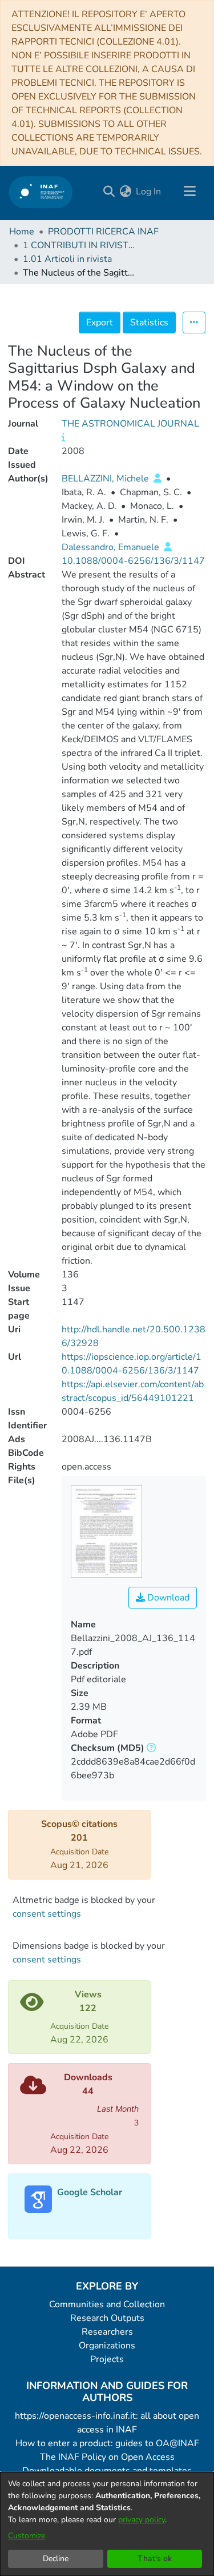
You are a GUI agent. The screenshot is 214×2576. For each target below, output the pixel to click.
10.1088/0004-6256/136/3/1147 (133, 561)
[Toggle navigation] (189, 192)
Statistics (149, 323)
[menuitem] (125, 192)
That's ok (155, 2559)
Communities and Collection (107, 2304)
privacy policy (142, 2520)
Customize (27, 2536)
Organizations (107, 2346)
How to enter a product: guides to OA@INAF (107, 2443)
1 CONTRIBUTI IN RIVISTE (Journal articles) (80, 245)
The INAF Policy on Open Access (107, 2457)
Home (22, 232)
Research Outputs (107, 2318)
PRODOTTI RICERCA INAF (103, 232)
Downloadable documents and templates (107, 2471)
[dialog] (107, 2524)
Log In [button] (149, 192)
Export (100, 323)
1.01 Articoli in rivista (67, 259)
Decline (56, 2559)
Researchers (107, 2332)
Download (167, 1598)
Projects (107, 2359)
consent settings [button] (47, 1914)
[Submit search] (109, 192)
